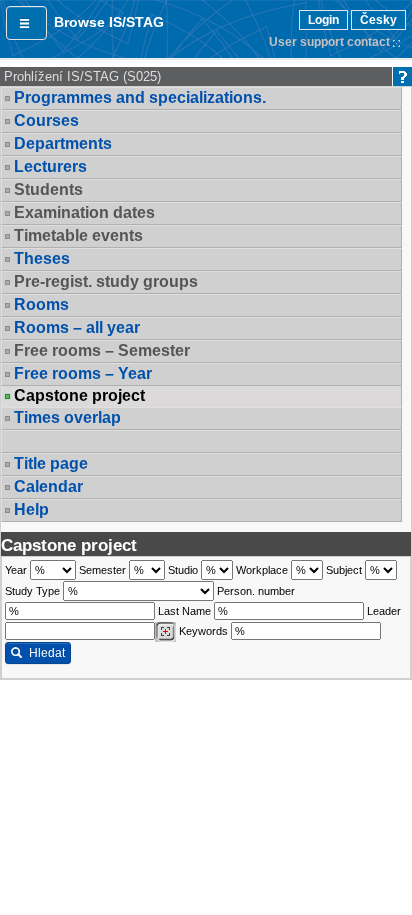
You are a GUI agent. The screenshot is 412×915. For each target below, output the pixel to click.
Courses (46, 120)
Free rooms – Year (83, 373)
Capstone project (79, 396)
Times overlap (67, 417)
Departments (63, 143)
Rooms (41, 304)
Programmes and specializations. (140, 97)
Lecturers (50, 166)
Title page (51, 463)
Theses (42, 258)
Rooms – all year (77, 327)
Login (323, 20)
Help (31, 509)
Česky (378, 20)
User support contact (329, 42)
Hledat (47, 653)
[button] (26, 23)
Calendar (48, 486)
